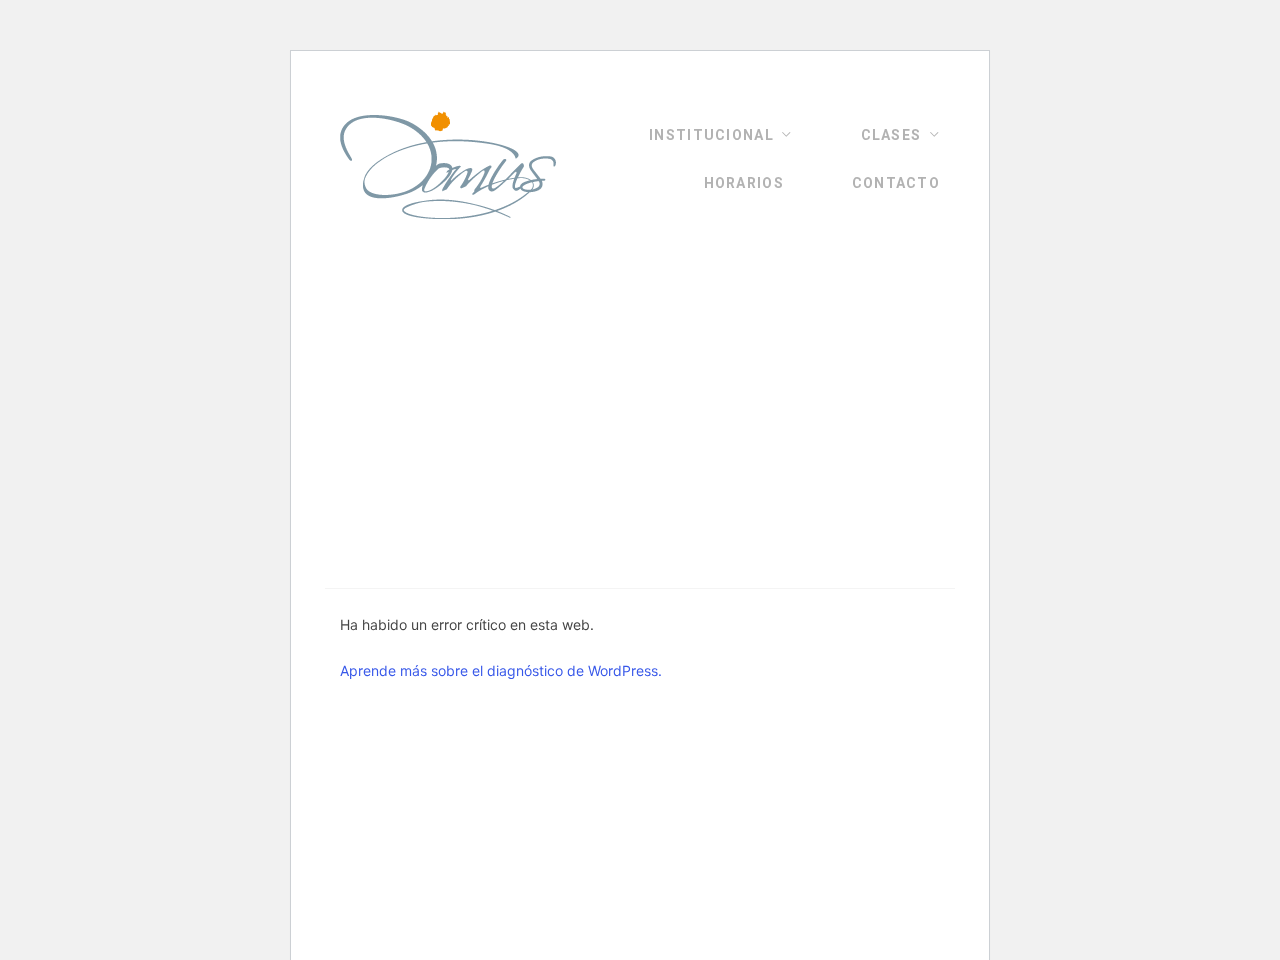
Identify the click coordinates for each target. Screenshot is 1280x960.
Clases (891, 135)
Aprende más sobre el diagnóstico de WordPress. (501, 670)
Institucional (711, 135)
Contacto (896, 183)
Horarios (744, 183)
